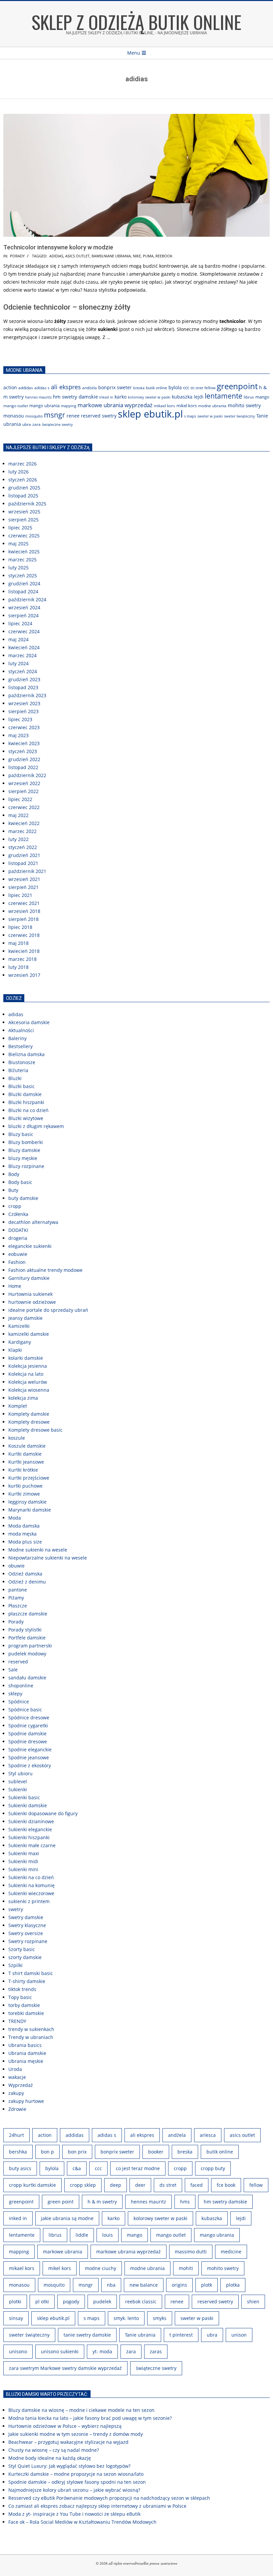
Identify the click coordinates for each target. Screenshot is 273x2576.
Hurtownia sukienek (30, 1294)
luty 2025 (18, 568)
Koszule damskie (27, 1446)
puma (148, 256)
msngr (55, 415)
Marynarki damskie (30, 1510)
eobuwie (18, 1254)
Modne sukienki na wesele (38, 1550)
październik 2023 (27, 695)
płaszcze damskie (28, 1614)
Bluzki (15, 1078)
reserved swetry (99, 416)
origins (179, 2285)
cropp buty (213, 2168)
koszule (17, 1438)
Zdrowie (17, 2109)
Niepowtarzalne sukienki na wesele (48, 1558)
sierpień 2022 (23, 791)
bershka (18, 2152)
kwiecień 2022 (24, 823)
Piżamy (16, 1598)
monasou (14, 416)
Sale (13, 1670)
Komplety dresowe (29, 1422)
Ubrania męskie (26, 2061)
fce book (226, 2185)
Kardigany (20, 1342)
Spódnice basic (25, 1710)
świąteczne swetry (57, 425)
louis (108, 2235)
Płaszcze (18, 1606)
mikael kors (164, 406)
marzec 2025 (22, 560)
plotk (207, 2285)
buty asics (20, 2168)
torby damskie (24, 2005)
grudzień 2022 (24, 759)
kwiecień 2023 (24, 743)
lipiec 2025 (20, 528)
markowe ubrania (63, 2252)
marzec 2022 (22, 831)
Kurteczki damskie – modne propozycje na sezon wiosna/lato (76, 2474)
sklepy (15, 1694)
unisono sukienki (60, 2351)
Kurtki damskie (25, 1454)
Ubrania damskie (27, 2053)
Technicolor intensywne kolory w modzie (58, 247)
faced (197, 2185)
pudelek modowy (27, 1654)
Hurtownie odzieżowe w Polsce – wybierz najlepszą (65, 2426)
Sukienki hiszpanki (29, 1837)
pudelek (102, 2301)
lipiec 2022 (20, 799)
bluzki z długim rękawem (36, 1126)
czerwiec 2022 (24, 807)
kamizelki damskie (29, 1334)
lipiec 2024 (20, 623)
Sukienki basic (24, 1797)
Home (15, 1286)
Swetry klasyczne (27, 1925)
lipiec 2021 (20, 895)
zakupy (16, 2093)
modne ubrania (212, 406)
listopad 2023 (23, 687)
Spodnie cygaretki (28, 1725)
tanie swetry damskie (87, 2335)
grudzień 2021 (24, 855)
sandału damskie (27, 1678)
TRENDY (17, 2021)
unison (239, 2335)
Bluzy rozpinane (26, 1166)
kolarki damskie (26, 1358)
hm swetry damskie (75, 397)
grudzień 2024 (24, 583)
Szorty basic (22, 1949)
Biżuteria (18, 1070)
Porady (17, 256)
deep (116, 2185)
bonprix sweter (115, 388)
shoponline (21, 1686)
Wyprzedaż (21, 2085)
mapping (69, 406)
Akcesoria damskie (29, 1022)
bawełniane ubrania (111, 256)
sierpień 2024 (23, 615)
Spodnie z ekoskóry (30, 1765)
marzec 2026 (22, 464)
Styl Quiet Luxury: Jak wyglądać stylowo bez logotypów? (69, 2466)
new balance (144, 2285)
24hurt (16, 2135)
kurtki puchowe (25, 1486)
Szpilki (15, 1965)
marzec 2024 (22, 655)
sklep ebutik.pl (150, 414)
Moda (15, 1518)
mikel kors (187, 406)
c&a (77, 2168)
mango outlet (16, 406)
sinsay (16, 2318)
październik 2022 (27, 775)
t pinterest (181, 2335)
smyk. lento (126, 2318)
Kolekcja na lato (26, 1374)
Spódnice (19, 1702)
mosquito (34, 416)
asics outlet (77, 256)
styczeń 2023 (23, 751)
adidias (56, 256)
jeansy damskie (25, 1318)
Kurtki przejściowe (29, 1478)
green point (61, 2202)
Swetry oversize (26, 1933)
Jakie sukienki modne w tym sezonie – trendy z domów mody (76, 2434)
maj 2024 (18, 639)
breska (139, 388)
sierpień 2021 (23, 887)
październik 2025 (27, 504)
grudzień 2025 (24, 488)
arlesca (208, 2135)
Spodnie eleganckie (30, 1749)
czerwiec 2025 (24, 536)
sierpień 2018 (23, 919)
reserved (18, 1662)
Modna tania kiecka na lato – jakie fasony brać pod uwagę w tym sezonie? (90, 2418)
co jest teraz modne (138, 2168)
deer (140, 2185)
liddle (82, 2235)
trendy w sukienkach (31, 2029)
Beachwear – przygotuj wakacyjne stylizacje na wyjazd (68, 2442)
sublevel (18, 1781)
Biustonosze (22, 1062)
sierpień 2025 (23, 520)
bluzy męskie (23, 1158)
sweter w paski (210, 416)
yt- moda (102, 2351)
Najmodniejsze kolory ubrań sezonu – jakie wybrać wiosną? (74, 2490)
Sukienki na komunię (31, 1885)
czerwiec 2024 (24, 631)
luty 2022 (18, 839)
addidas (26, 388)
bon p (47, 2152)
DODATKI (18, 1230)
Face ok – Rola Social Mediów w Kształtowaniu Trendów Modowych (82, 2522)
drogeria (18, 1238)
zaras (156, 2351)
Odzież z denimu (27, 1582)
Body (14, 1174)
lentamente (224, 396)
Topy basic (20, 1997)
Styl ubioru (20, 1773)
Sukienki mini (23, 1869)
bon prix (77, 2152)
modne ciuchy (101, 2268)
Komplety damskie (29, 1414)
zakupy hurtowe (26, 2101)
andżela (90, 388)
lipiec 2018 (20, 927)
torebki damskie (26, 2013)
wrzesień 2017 (24, 975)
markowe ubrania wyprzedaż (115, 405)
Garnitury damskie (29, 1278)
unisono (18, 2351)
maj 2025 (18, 544)
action (10, 388)
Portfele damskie (27, 1638)
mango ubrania (44, 406)
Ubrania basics (25, 2045)
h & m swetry (102, 2202)
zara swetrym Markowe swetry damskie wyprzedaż (65, 2368)
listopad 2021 (23, 863)
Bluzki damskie (25, 1094)
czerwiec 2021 (24, 903)
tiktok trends (22, 1989)
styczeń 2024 (23, 671)
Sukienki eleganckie (30, 1829)
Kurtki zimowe (24, 1494)
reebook (164, 256)
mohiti (186, 2268)
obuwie (16, 1566)
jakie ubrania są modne (67, 2218)
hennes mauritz (38, 397)
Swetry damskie (26, 1917)
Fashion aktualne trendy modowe (45, 1270)
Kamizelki (19, 1326)
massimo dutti (191, 2252)
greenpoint (237, 386)
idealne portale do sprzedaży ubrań (48, 1310)
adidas (16, 1014)
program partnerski (30, 1646)
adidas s (42, 388)
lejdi (199, 397)
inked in (106, 397)
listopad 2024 (23, 591)
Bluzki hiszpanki (26, 1102)
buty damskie (23, 1198)
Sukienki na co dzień (31, 1877)
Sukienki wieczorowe (31, 1893)
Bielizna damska (26, 1054)
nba (111, 2285)
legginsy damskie (27, 1502)
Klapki (15, 1350)
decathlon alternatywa (33, 1222)
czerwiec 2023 (24, 727)
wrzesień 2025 (24, 512)
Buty (13, 1190)
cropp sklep (83, 2185)
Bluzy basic (21, 1134)
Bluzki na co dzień (28, 1110)
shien (253, 2301)
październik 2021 (27, 871)
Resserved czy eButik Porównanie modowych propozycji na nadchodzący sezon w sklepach (109, 2498)
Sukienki (18, 1789)
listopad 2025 (23, 496)
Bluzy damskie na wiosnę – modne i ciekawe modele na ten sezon (81, 2410)
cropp (15, 1206)
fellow (210, 388)
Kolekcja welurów (28, 1382)
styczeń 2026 (23, 480)
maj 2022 (18, 815)
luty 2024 (18, 663)
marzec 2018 (22, 959)
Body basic (20, 1182)
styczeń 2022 (23, 847)
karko (121, 397)
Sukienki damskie (28, 1805)
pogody (71, 2301)
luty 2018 (18, 967)
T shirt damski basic (31, 1973)
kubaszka (182, 397)
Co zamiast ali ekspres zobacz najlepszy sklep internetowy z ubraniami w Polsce (97, 2506)
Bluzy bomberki (26, 1142)
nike (137, 256)
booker (156, 2152)
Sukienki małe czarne (32, 1845)
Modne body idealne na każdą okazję (50, 2458)
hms (185, 2202)
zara (36, 424)
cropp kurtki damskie (32, 2185)
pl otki (42, 2301)
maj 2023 (18, 735)
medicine (231, 2252)
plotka (233, 2285)
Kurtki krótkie (23, 1470)
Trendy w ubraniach (31, 2037)
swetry (16, 1909)
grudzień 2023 (24, 679)
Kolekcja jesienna (28, 1366)
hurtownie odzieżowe (32, 1302)
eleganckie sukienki (30, 1246)
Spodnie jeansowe (29, 1757)
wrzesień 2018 (24, 911)
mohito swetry (244, 405)
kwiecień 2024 (24, 647)
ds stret (197, 388)
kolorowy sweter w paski (149, 397)
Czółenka (18, 1214)
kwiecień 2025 (24, 552)
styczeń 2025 (23, 575)
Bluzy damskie (24, 1150)
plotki (15, 2301)
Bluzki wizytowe (26, 1118)
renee (73, 416)
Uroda (15, 2069)
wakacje (17, 2077)
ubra (27, 424)
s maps (190, 416)
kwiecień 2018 (24, 951)
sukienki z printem (29, 1901)
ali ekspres (66, 387)
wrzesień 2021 (24, 879)
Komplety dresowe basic (35, 1430)
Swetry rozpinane (28, 1941)
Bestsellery (20, 1046)
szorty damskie (25, 1957)
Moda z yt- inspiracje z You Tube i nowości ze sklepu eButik (74, 2514)
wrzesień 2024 (24, 607)
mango (262, 397)
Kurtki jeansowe (26, 1462)
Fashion (17, 1262)
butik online (156, 388)
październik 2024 (27, 599)
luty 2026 (18, 472)
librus (249, 397)
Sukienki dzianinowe (31, 1821)
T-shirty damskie (27, 1981)
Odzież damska (25, 1574)
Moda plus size (25, 1542)
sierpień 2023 (23, 711)
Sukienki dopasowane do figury (43, 1813)
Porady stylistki (25, 1630)
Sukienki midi (23, 1861)
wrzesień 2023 (24, 703)
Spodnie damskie (27, 1733)
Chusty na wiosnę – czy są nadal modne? (54, 2450)
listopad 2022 (23, 767)
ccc (186, 388)
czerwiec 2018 (24, 935)
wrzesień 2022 (24, 783)
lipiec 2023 (20, 719)
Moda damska (24, 1526)
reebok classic (141, 2301)
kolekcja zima (23, 1398)
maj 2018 (18, 943)
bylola (175, 387)
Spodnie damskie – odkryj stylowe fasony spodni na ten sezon (77, 2482)
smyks (160, 2318)
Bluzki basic (21, 1086)
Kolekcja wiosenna (29, 1390)
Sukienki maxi (24, 1853)
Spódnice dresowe (29, 1717)
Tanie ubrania (140, 2335)
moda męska (22, 1534)
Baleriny (17, 1038)
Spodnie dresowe (28, 1741)
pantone (18, 1590)
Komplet (18, 1406)
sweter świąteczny (240, 416)
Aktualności (21, 1030)
